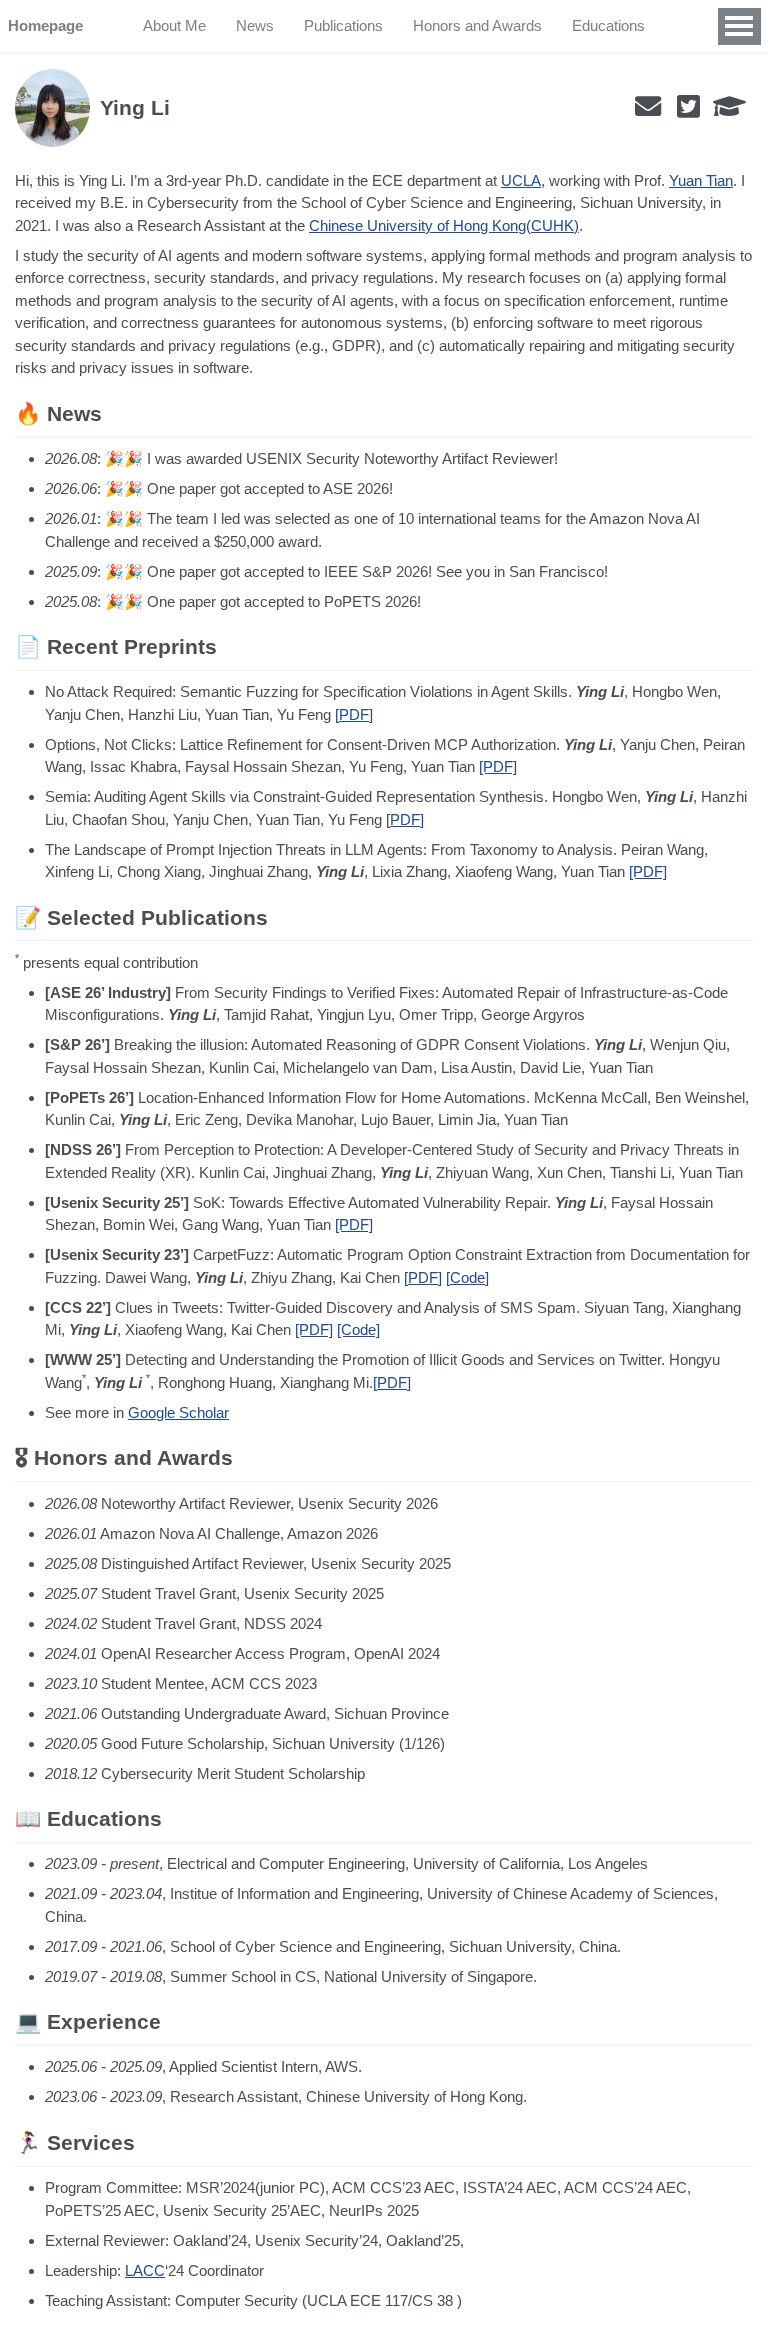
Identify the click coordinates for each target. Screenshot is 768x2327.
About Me (174, 25)
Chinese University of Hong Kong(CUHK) (444, 225)
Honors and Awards (477, 25)
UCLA (521, 180)
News (255, 25)
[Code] (467, 1277)
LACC (145, 2270)
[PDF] (354, 714)
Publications (343, 25)
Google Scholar (178, 1412)
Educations (608, 25)
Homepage (45, 25)
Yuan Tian (701, 180)
